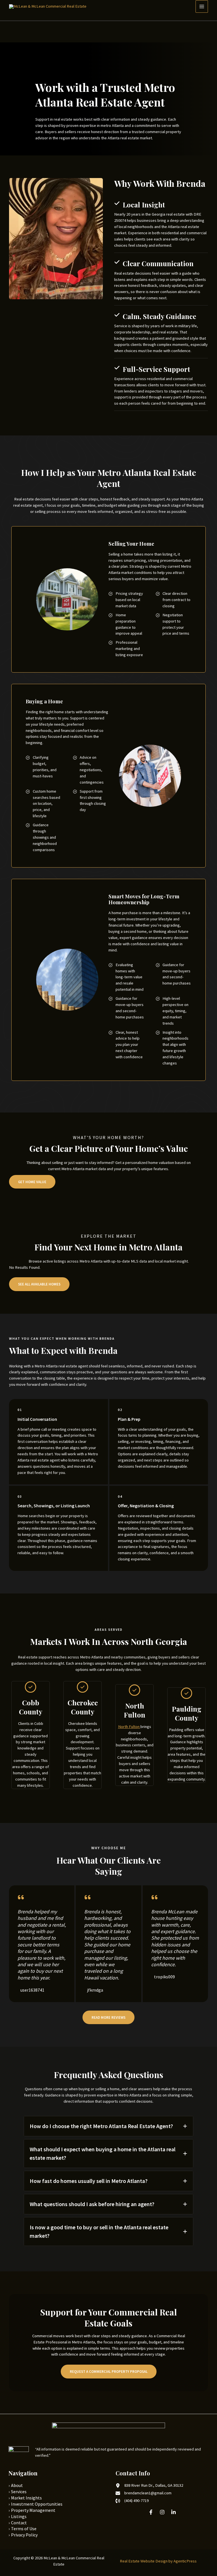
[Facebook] (151, 2512)
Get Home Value (32, 1182)
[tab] (108, 2126)
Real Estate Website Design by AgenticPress (158, 2561)
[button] (108, 2017)
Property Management (33, 2510)
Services (19, 2492)
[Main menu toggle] (202, 6)
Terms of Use (24, 2529)
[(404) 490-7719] (132, 2501)
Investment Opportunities (37, 2504)
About (17, 2485)
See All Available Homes (39, 1284)
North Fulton (129, 1727)
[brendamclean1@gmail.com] (144, 2493)
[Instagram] (162, 2512)
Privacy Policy (24, 2535)
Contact (19, 2523)
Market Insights (26, 2498)
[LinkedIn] (173, 2512)
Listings (19, 2516)
